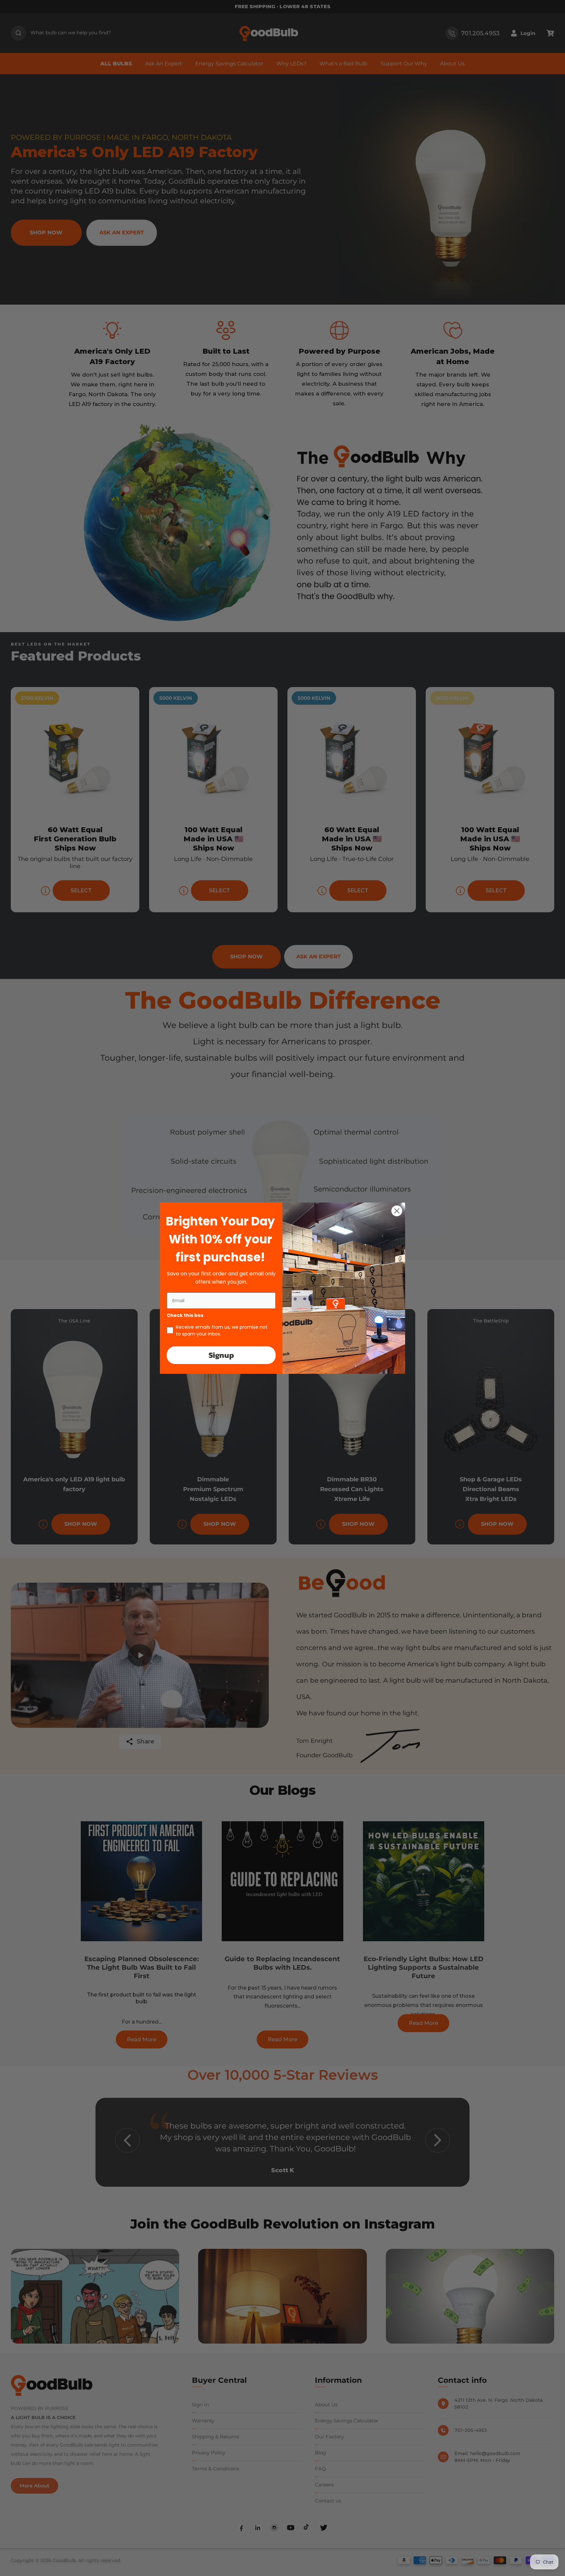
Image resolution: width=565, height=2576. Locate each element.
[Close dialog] (397, 1211)
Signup (221, 1355)
